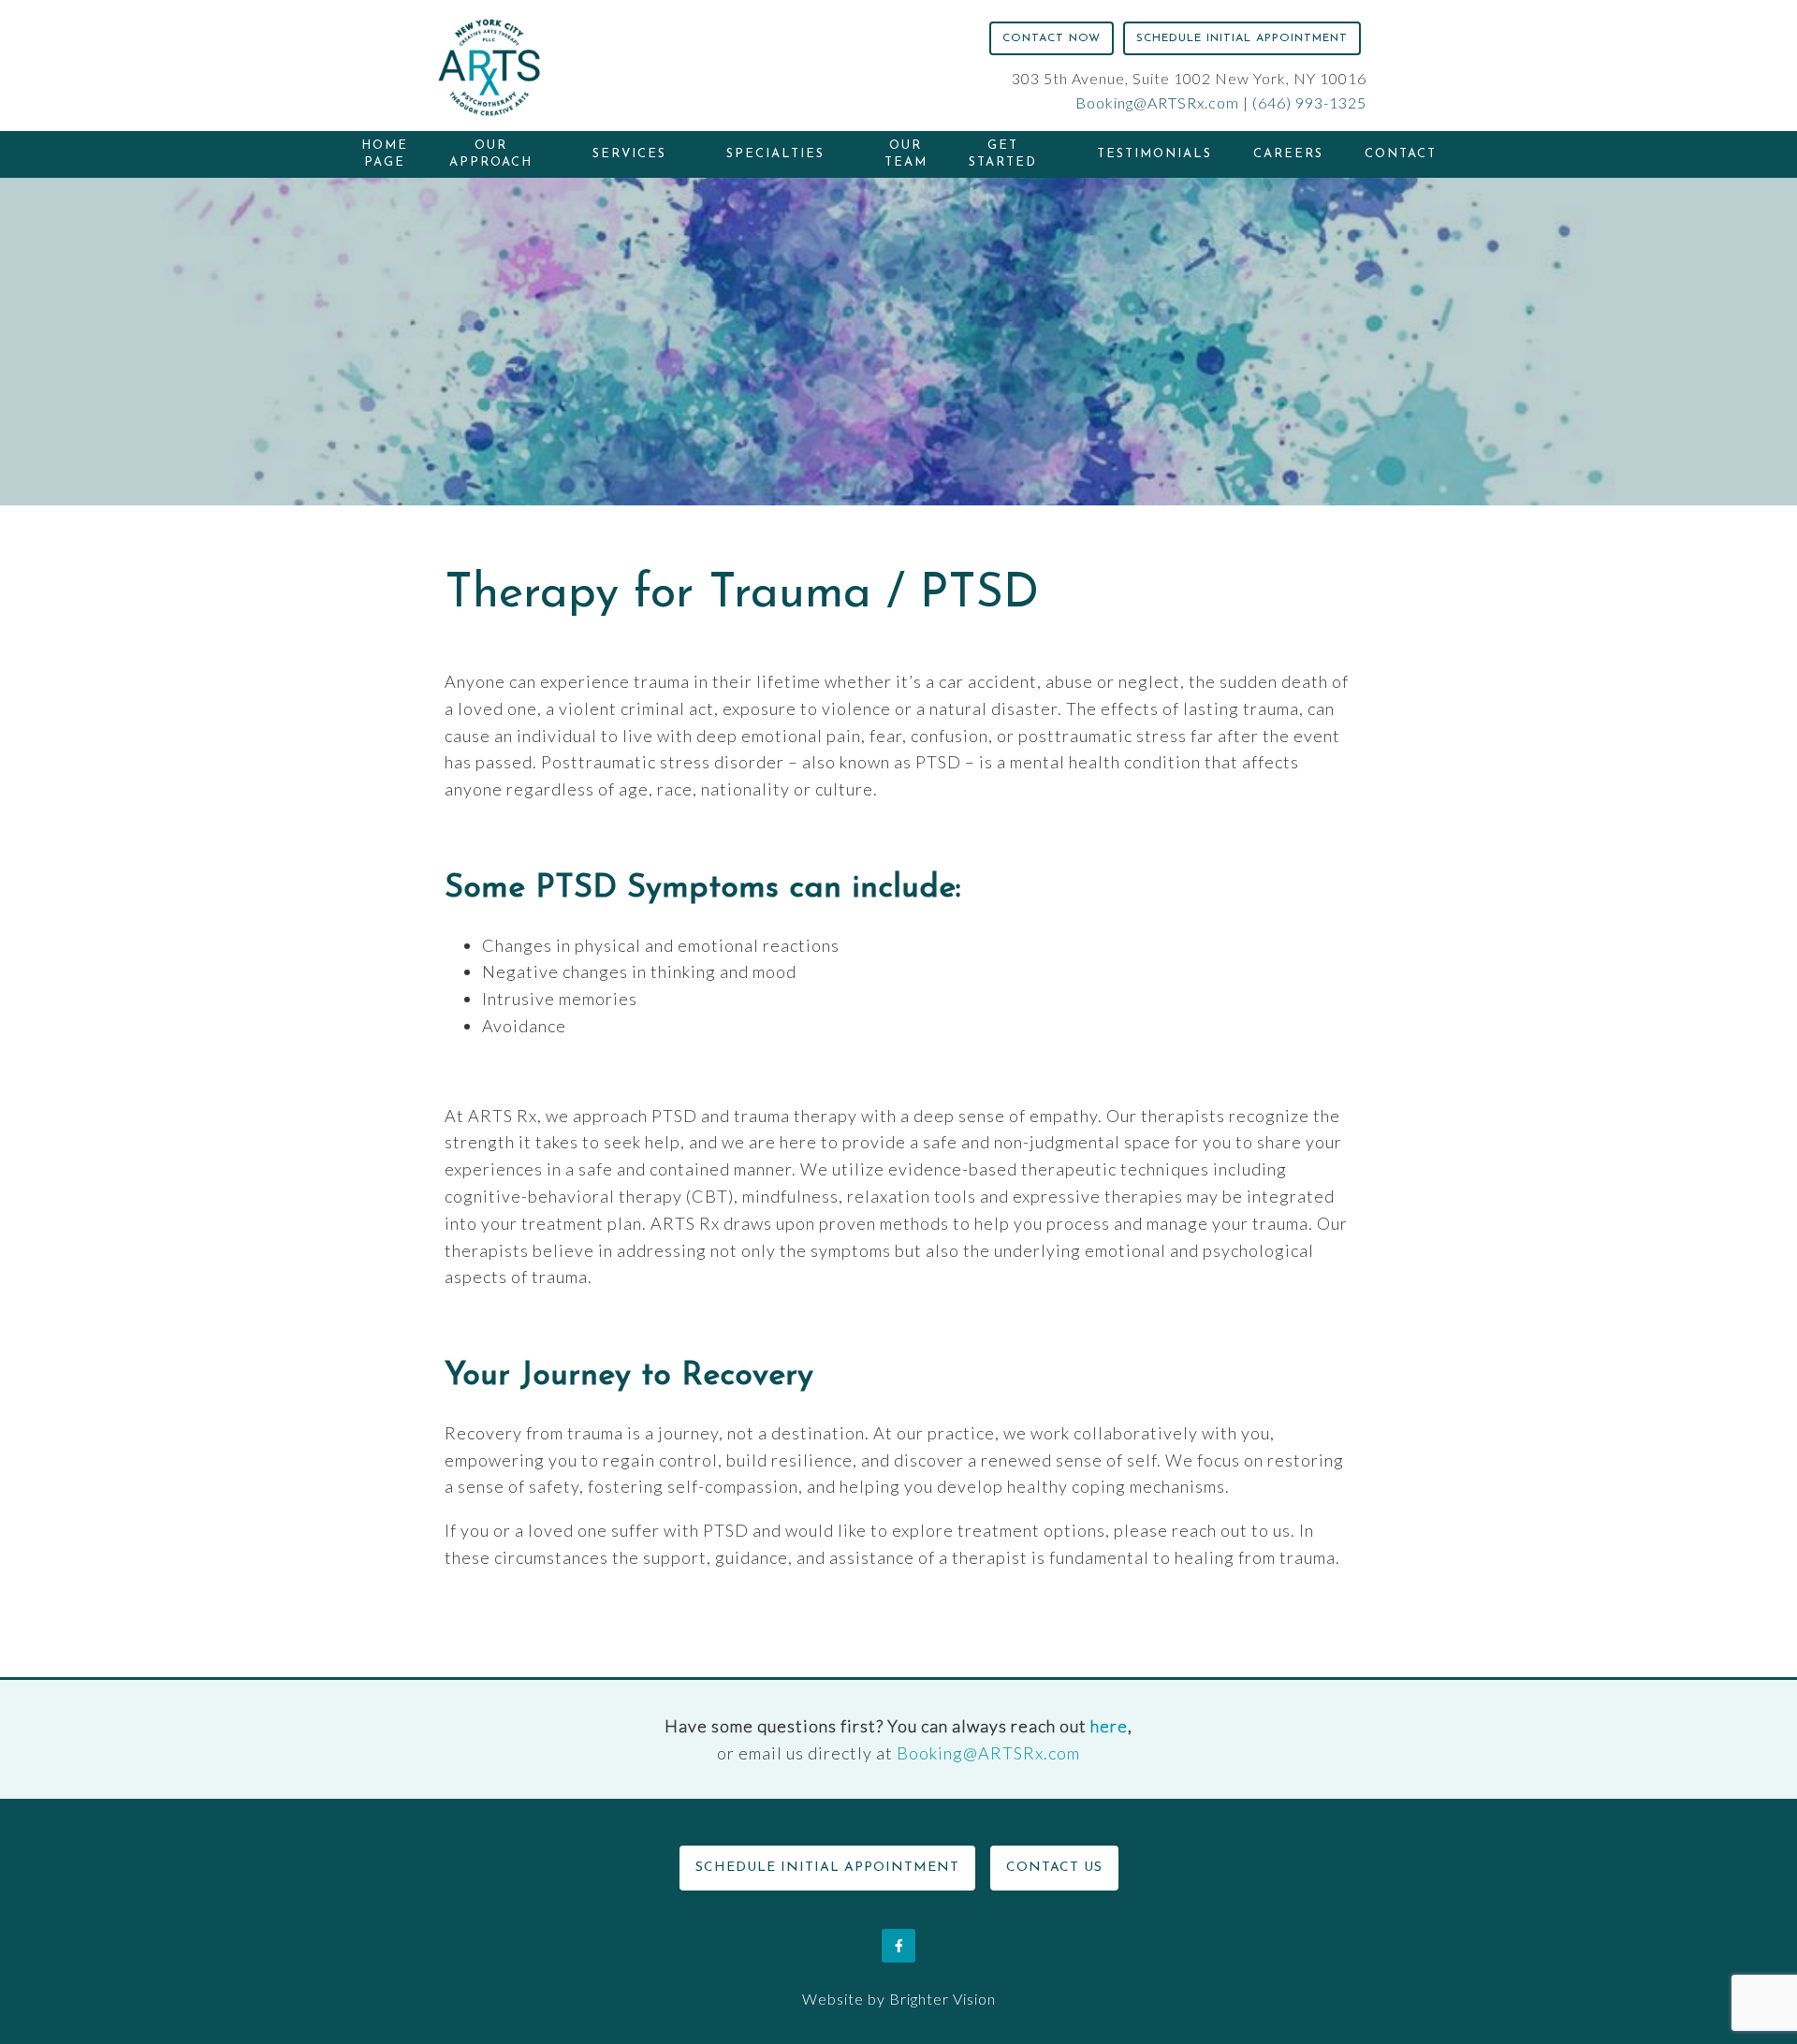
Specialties (775, 154)
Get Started (1003, 154)
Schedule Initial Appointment (1242, 38)
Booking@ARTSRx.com (1157, 102)
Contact (1401, 154)
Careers (1288, 154)
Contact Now (1052, 38)
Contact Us (1054, 1868)
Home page (385, 154)
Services (629, 154)
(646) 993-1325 (1309, 102)
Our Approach (491, 154)
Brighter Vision (942, 1999)
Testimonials (1154, 154)
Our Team (906, 154)
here (1109, 1726)
